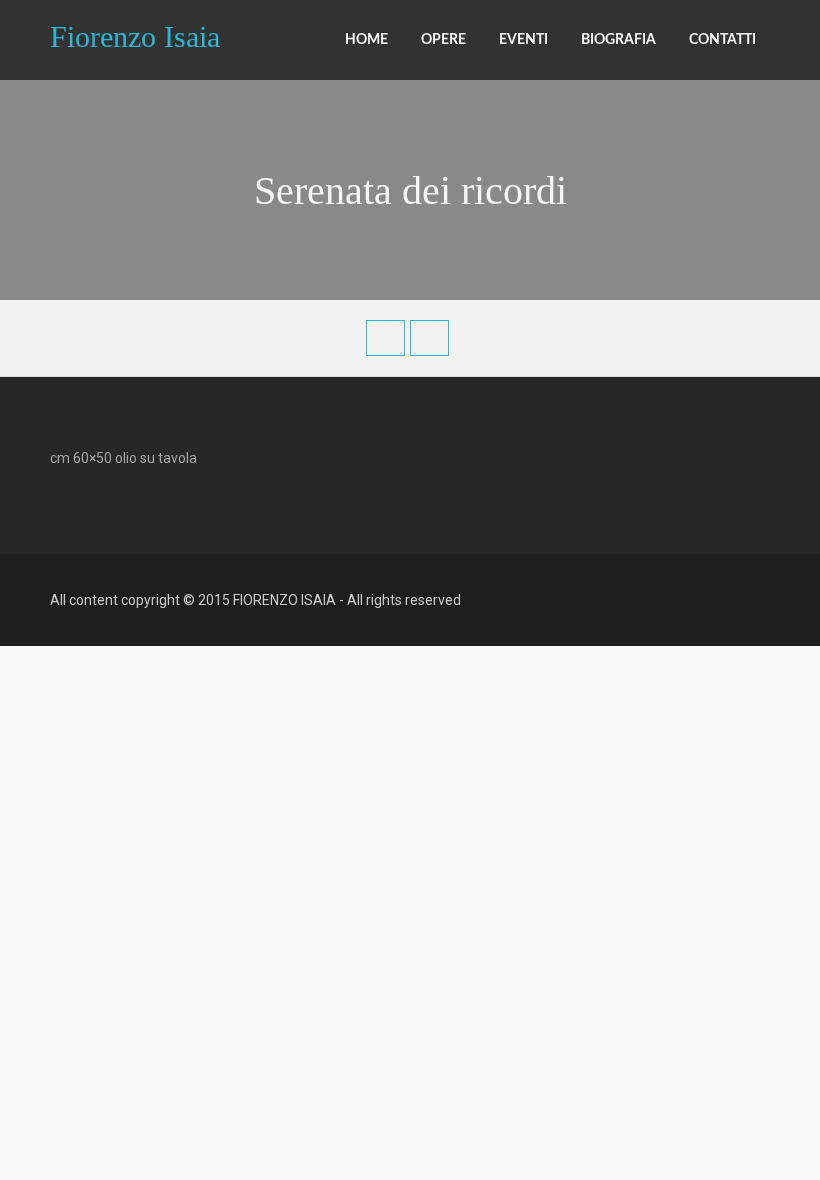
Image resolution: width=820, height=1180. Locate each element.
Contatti (722, 40)
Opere (443, 40)
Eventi (523, 40)
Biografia (618, 40)
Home (366, 40)
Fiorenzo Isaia (135, 35)
